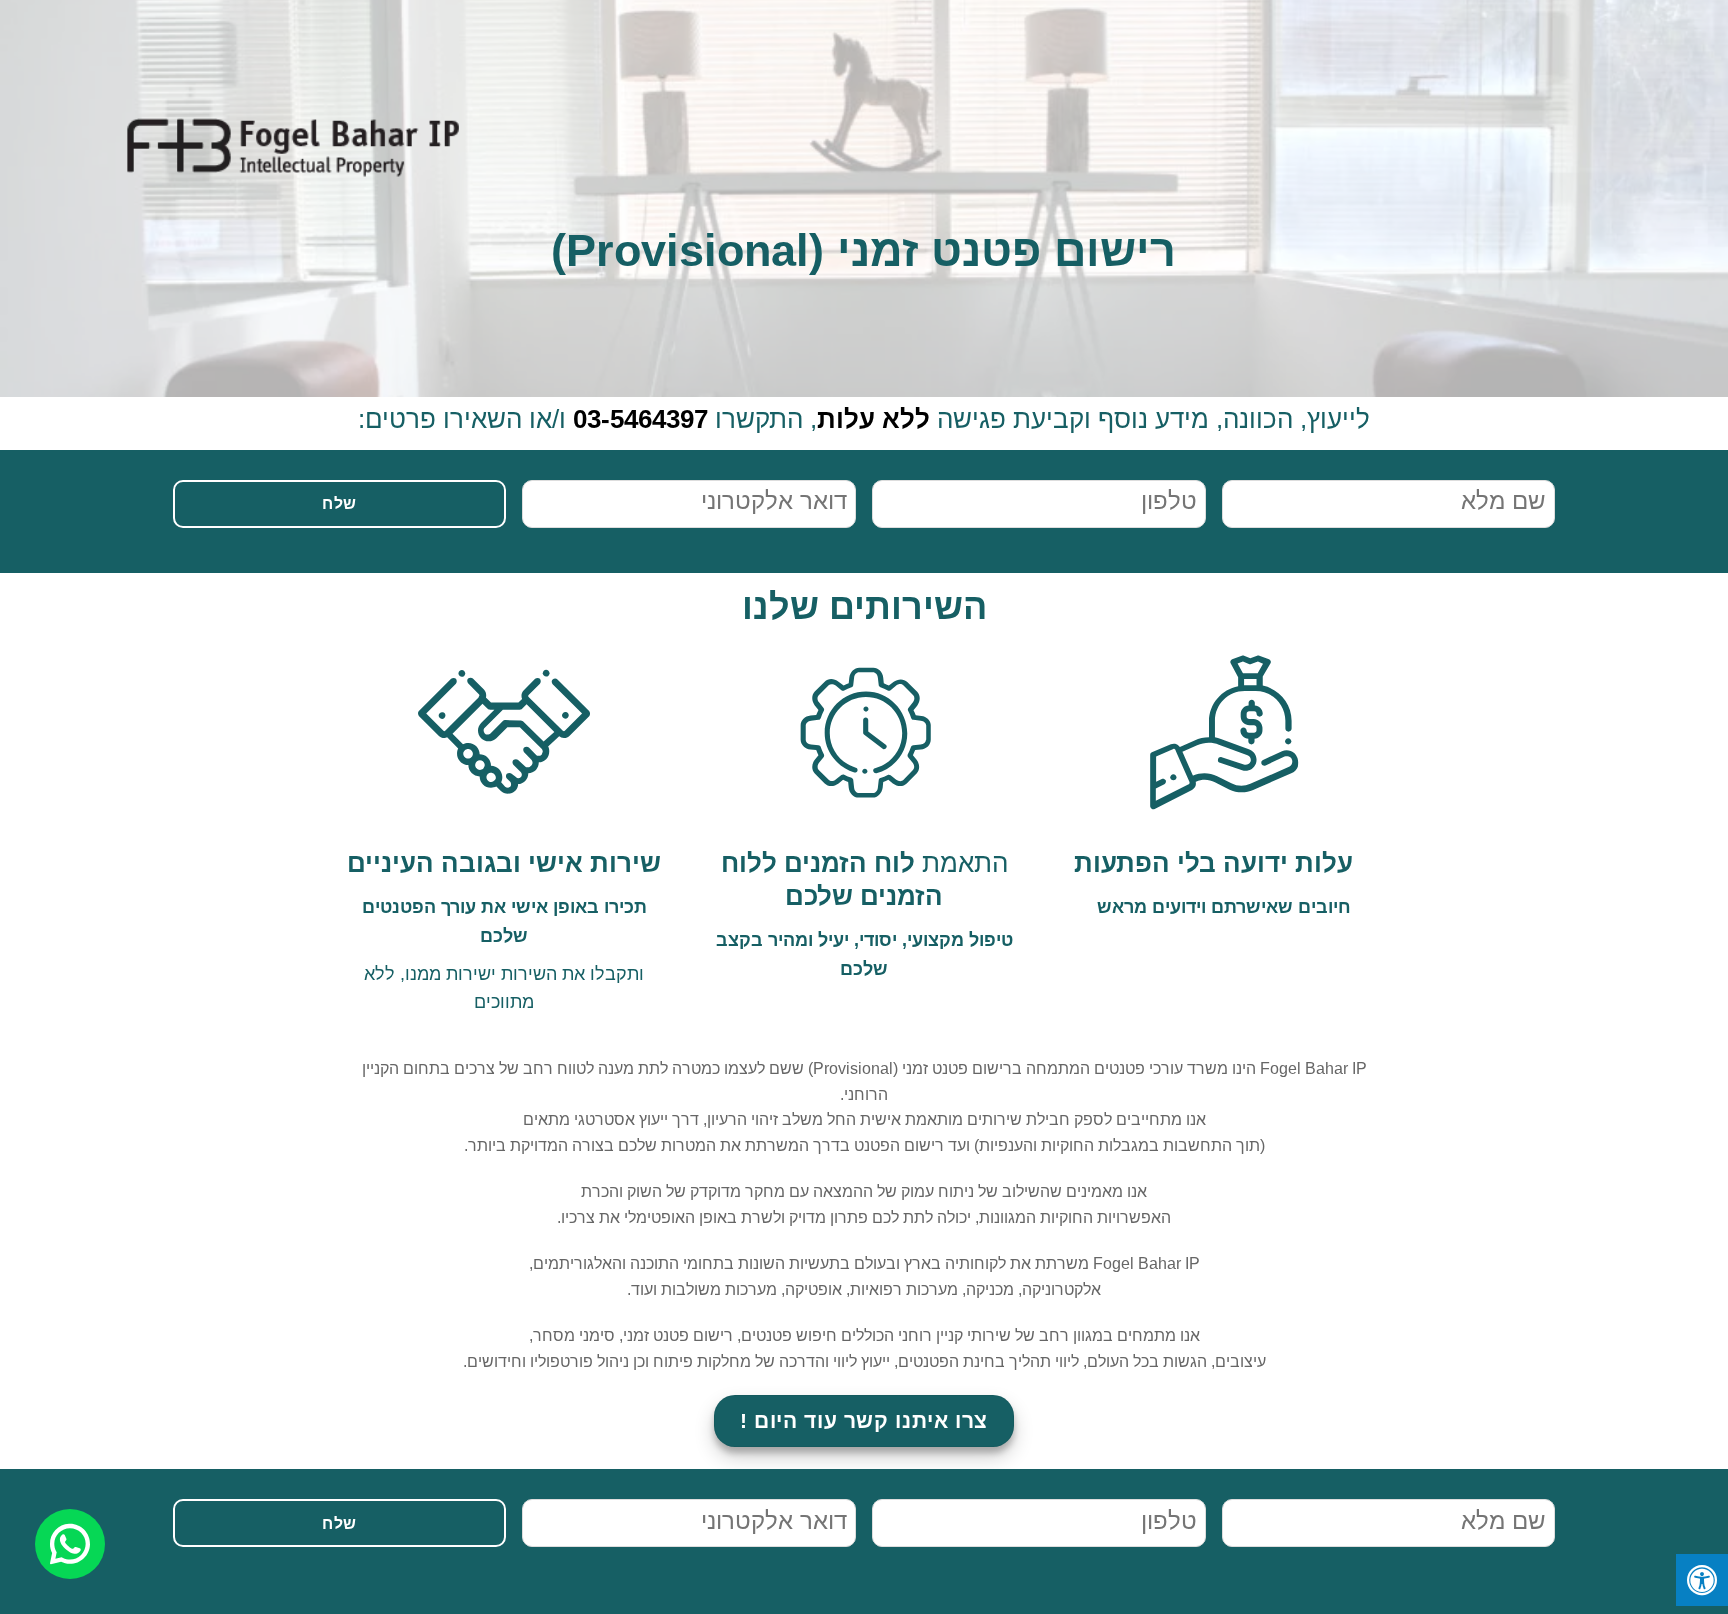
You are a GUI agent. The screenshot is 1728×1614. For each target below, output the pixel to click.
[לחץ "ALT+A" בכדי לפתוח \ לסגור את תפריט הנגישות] (1702, 1580)
